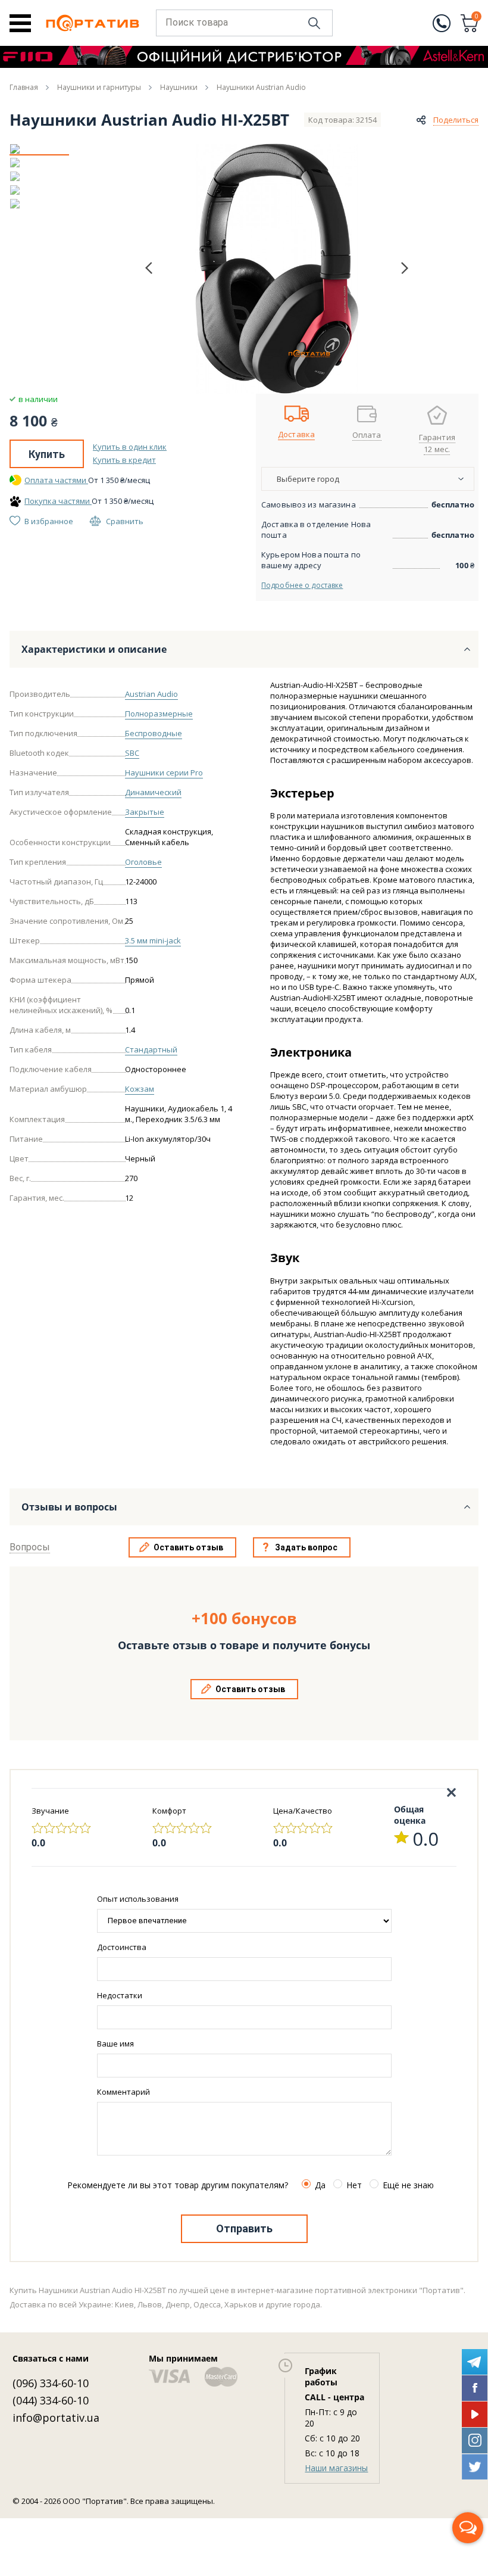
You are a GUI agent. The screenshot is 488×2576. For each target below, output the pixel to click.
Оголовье (143, 862)
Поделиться (456, 120)
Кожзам (140, 1089)
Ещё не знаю (408, 2185)
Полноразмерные (159, 714)
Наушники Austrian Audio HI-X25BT (149, 120)
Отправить (244, 2228)
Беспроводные (154, 733)
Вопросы (30, 1547)
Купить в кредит (124, 460)
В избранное (49, 521)
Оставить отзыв (188, 1547)
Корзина (477, 17)
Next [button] (405, 268)
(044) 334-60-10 (51, 2400)
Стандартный (151, 1049)
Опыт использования (138, 1899)
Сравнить (125, 521)
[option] (39, 149)
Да (320, 2185)
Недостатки (120, 1995)
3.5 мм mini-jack (153, 940)
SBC (132, 753)
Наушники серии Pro (164, 773)
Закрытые (145, 812)
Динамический (153, 792)
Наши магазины (336, 2468)
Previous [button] (149, 268)
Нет (354, 2185)
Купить (47, 454)
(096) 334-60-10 (51, 2383)
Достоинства (122, 1947)
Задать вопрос (306, 1547)
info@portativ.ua (56, 2418)
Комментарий (123, 2092)
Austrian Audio (151, 694)
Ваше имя (115, 2044)
